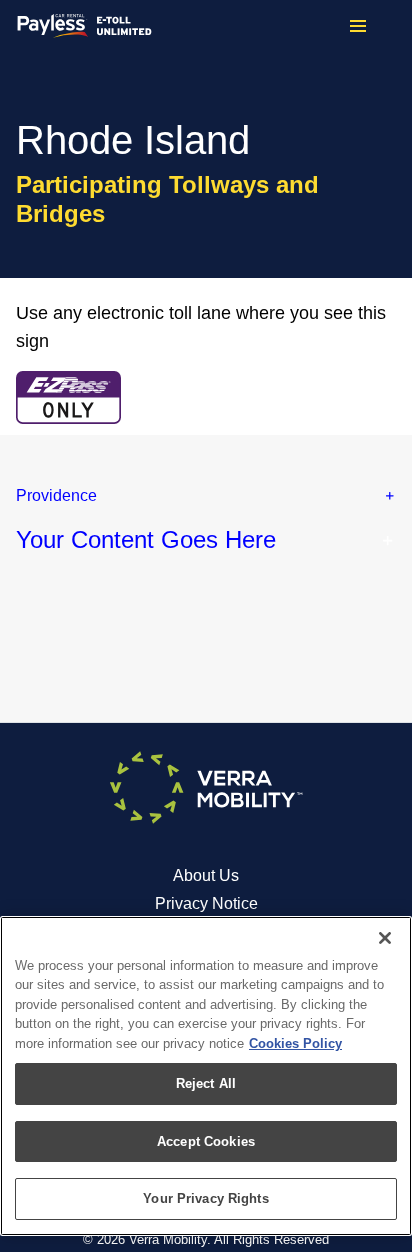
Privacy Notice (206, 903)
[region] (206, 1076)
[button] (206, 496)
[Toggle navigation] (358, 26)
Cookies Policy (295, 1043)
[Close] (385, 938)
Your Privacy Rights (205, 1198)
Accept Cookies (206, 1141)
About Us (206, 875)
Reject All (206, 1083)
